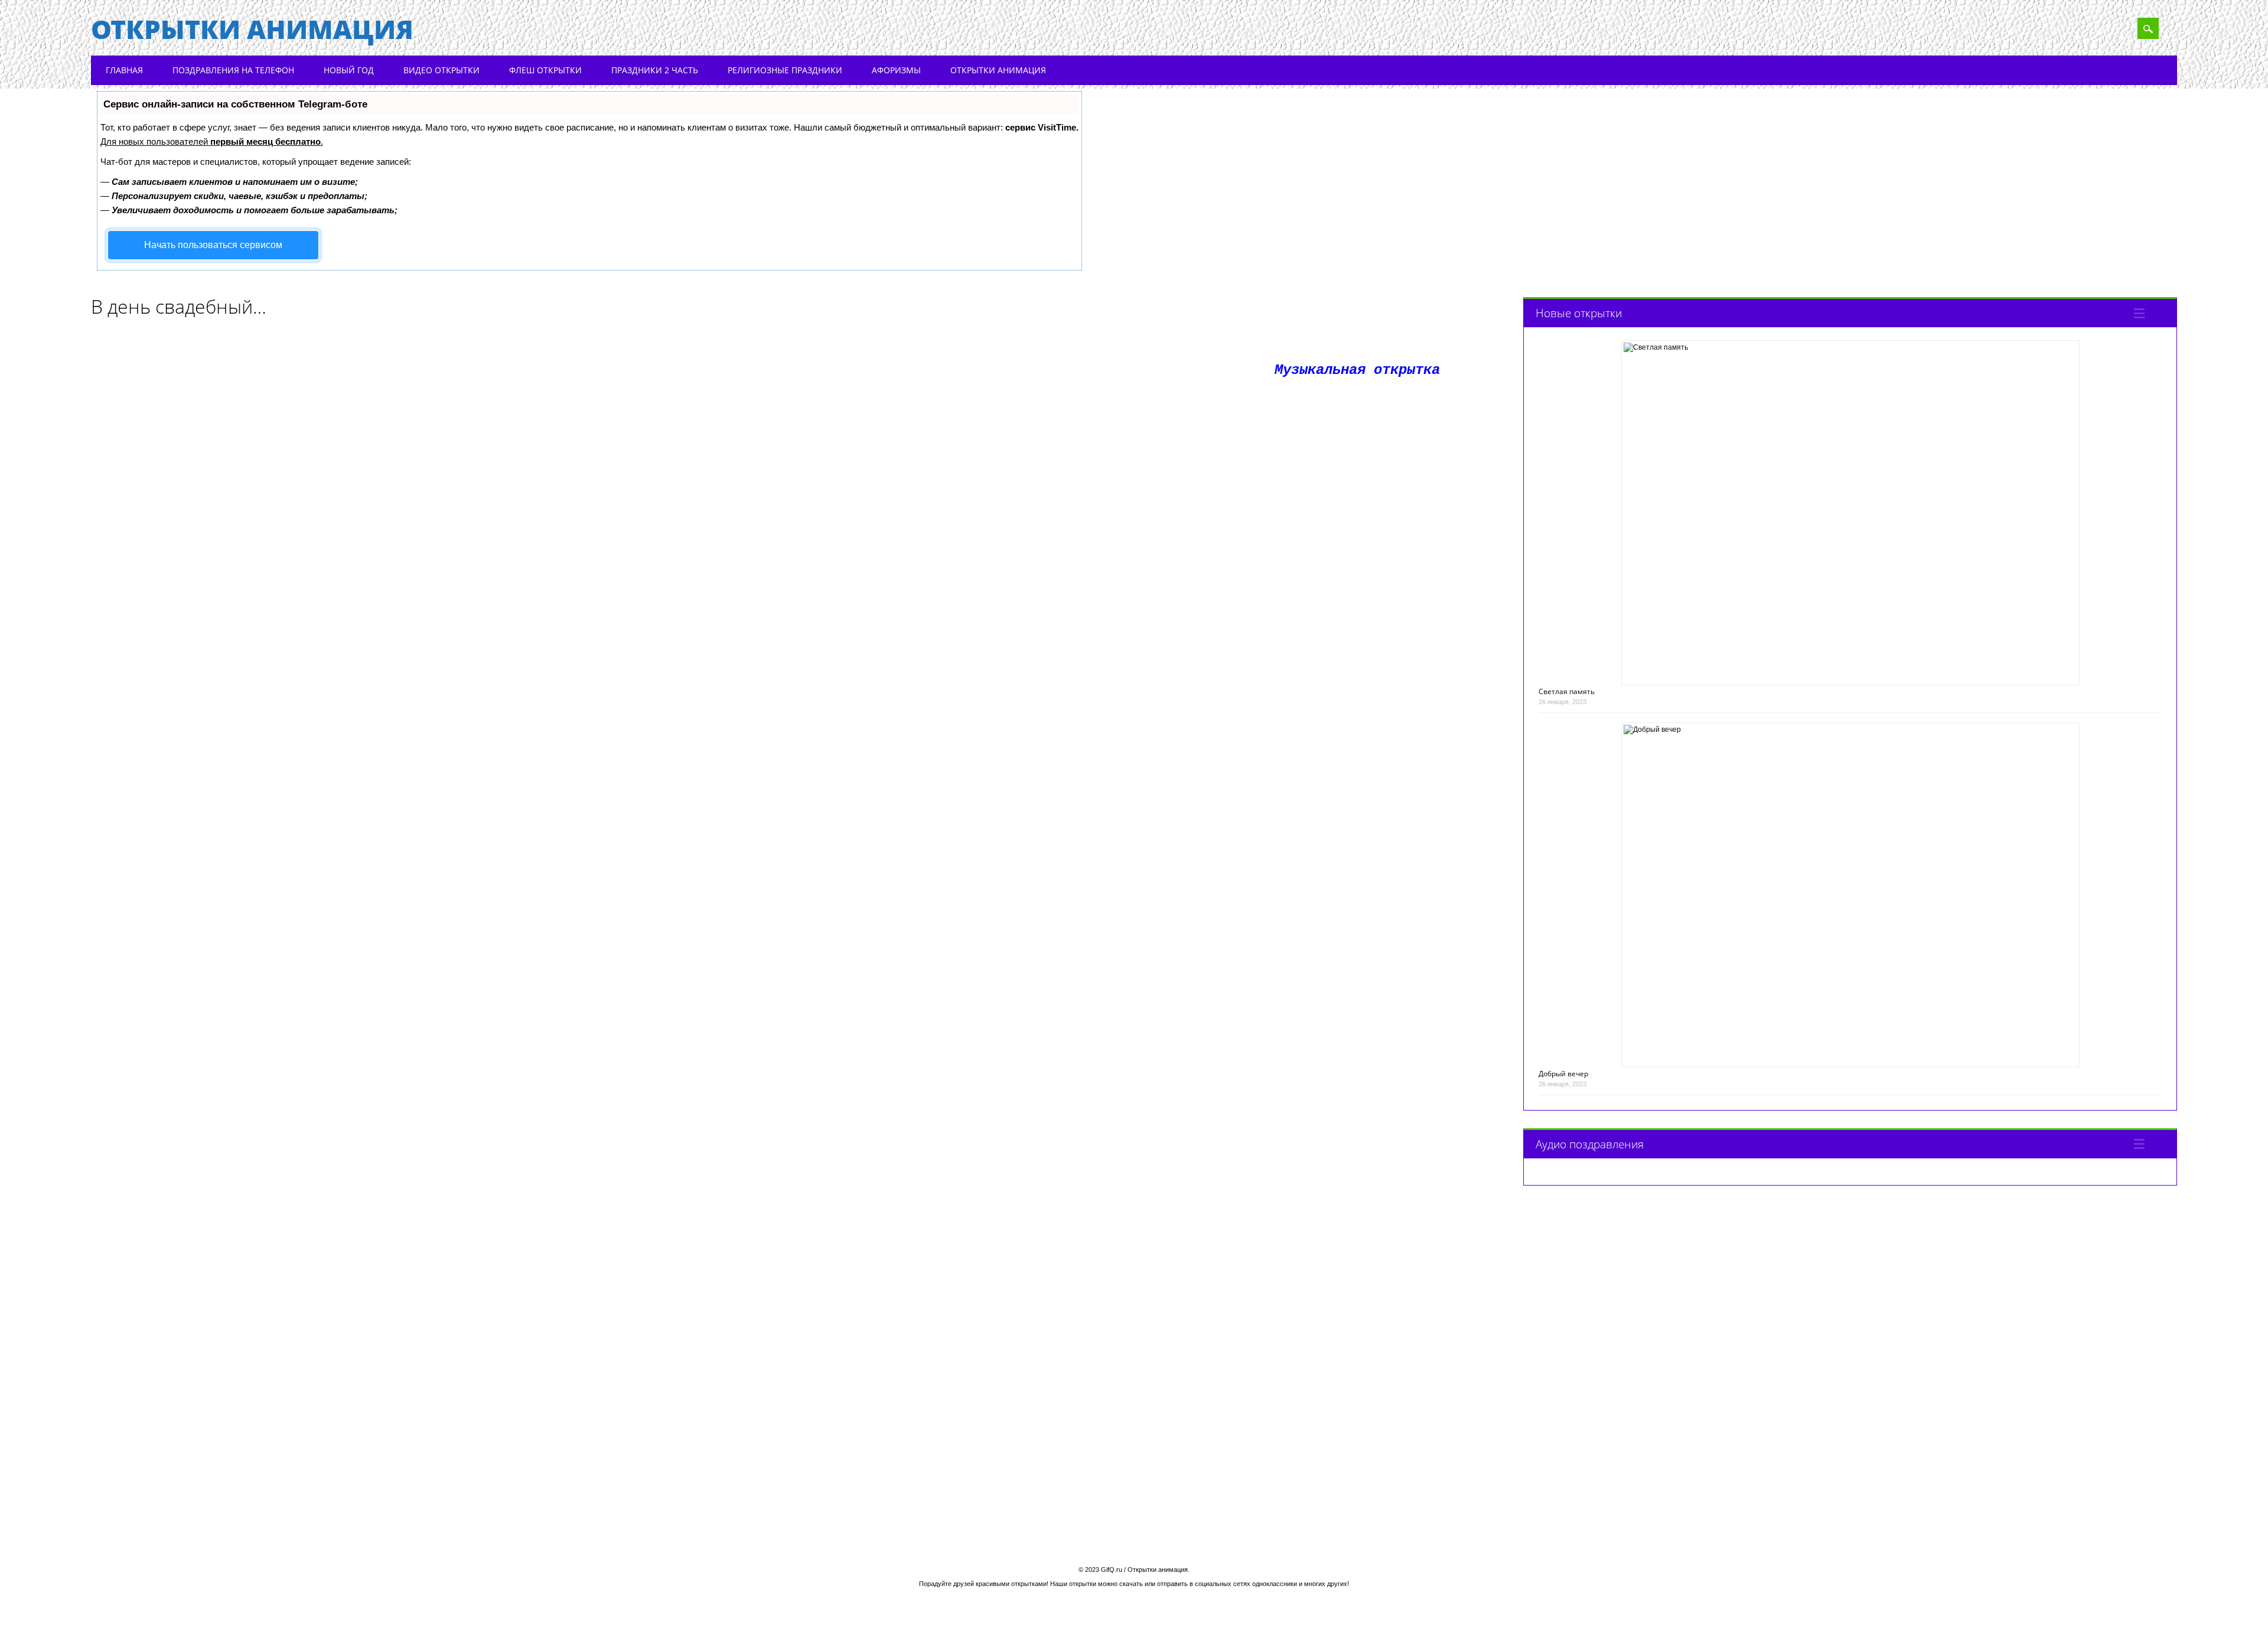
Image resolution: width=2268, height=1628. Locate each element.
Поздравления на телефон (233, 70)
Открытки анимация (252, 29)
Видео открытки (441, 70)
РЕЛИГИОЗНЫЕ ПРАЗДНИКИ (785, 70)
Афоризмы (896, 70)
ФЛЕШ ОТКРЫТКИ (545, 70)
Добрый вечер (1563, 1074)
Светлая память (1567, 691)
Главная (124, 70)
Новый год (349, 70)
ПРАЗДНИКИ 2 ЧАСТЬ (655, 70)
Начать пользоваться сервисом (213, 245)
